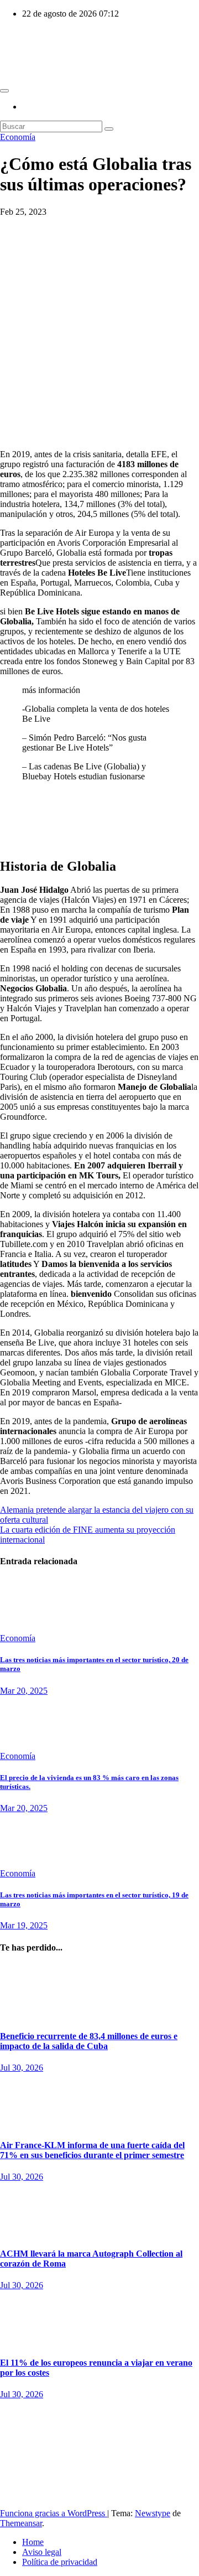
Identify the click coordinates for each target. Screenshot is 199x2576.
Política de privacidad (60, 2562)
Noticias (14, 1969)
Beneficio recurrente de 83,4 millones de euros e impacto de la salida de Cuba (89, 2041)
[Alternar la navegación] (4, 91)
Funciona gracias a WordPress (54, 2513)
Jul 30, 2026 (22, 2068)
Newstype (153, 2513)
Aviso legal (42, 2552)
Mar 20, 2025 (24, 1691)
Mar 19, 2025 (24, 1925)
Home (33, 2542)
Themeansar (21, 2523)
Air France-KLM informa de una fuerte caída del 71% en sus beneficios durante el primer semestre (92, 2150)
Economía (18, 137)
